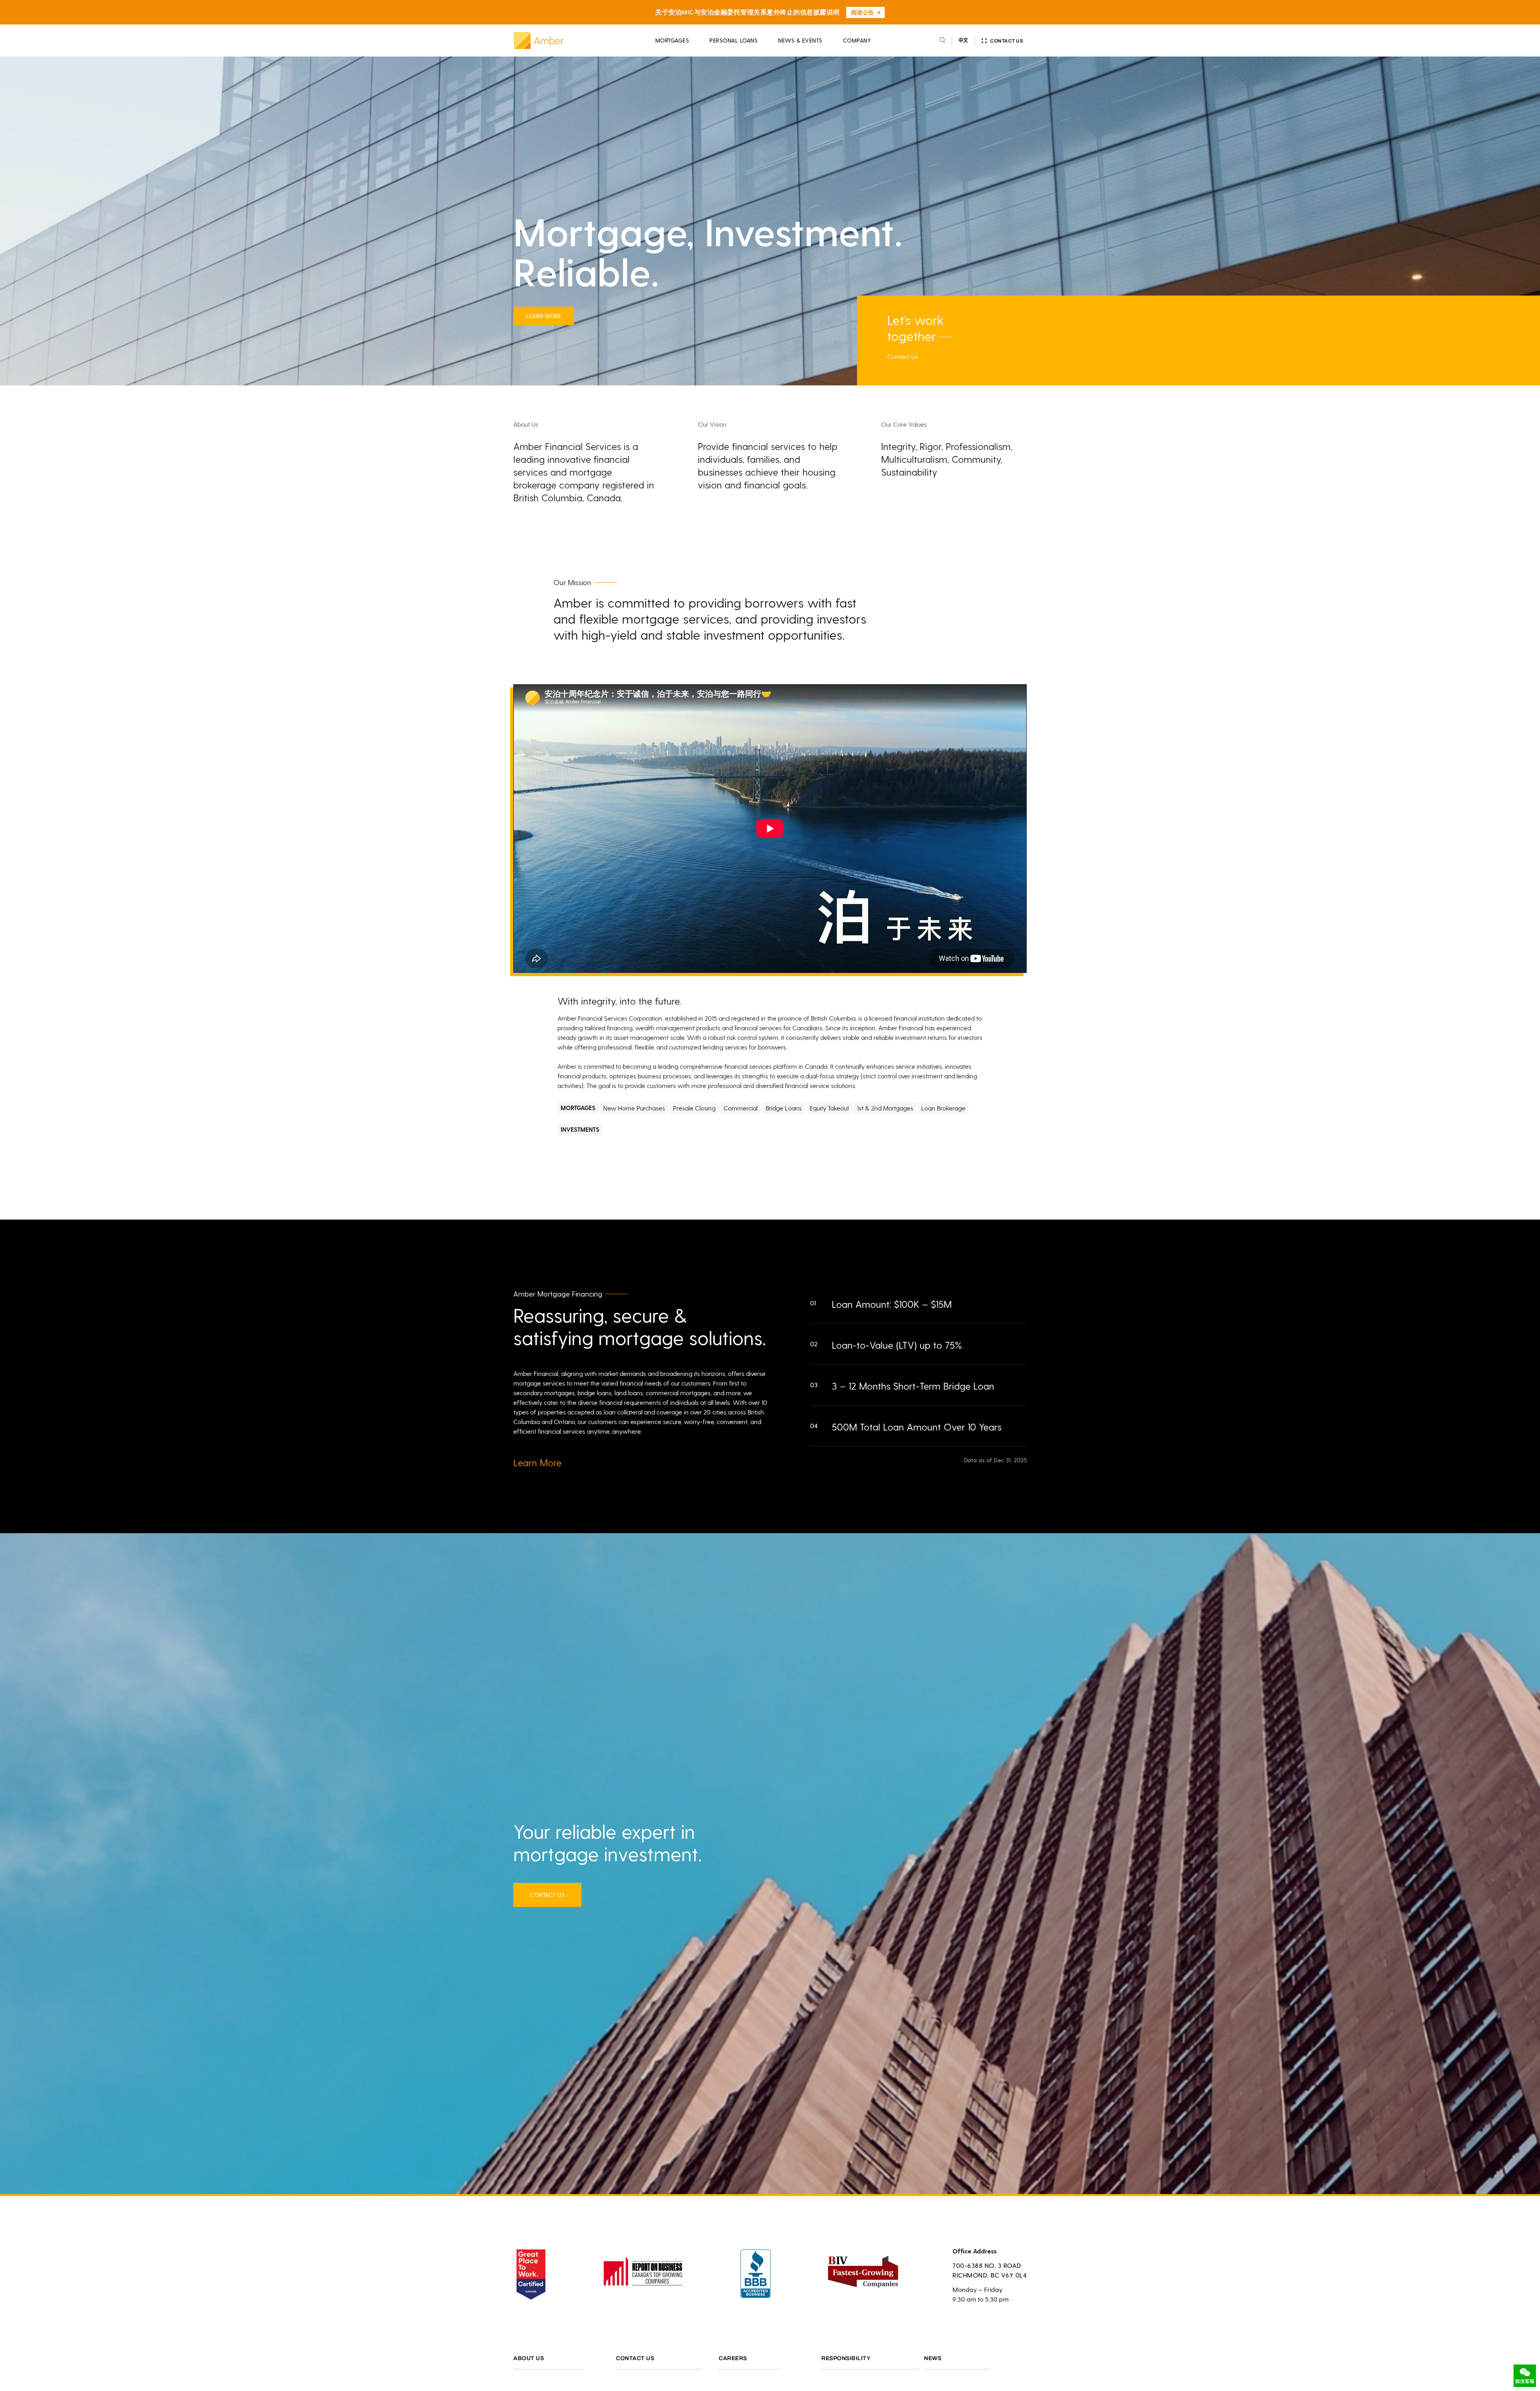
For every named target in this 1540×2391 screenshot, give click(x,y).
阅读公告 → (866, 12)
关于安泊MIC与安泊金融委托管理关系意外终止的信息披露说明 (748, 12)
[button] (929, 1303)
